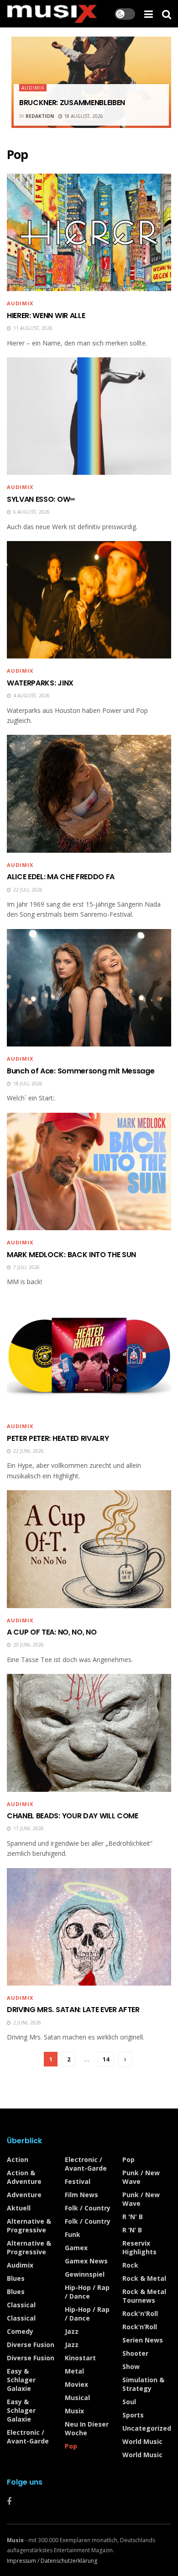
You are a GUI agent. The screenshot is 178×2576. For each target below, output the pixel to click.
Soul (129, 2402)
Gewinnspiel (85, 2274)
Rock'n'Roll (140, 2313)
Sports (133, 2415)
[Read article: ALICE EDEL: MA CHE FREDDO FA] (89, 794)
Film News (81, 2195)
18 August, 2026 (83, 116)
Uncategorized (147, 2428)
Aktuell (19, 2208)
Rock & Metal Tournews (144, 2296)
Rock (130, 2265)
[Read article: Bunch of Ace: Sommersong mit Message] (89, 988)
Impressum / (24, 2561)
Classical (21, 2305)
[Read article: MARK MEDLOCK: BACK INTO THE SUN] (89, 1171)
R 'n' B (133, 2217)
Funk (73, 2234)
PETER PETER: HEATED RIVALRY (58, 1438)
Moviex (76, 2384)
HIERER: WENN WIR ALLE (46, 316)
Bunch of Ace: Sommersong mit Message (81, 1071)
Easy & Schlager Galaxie (21, 2380)
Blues (16, 2278)
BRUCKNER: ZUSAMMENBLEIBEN (72, 103)
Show (131, 2366)
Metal (74, 2371)
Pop (71, 2446)
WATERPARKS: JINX (40, 683)
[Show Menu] (149, 14)
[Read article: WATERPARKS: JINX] (89, 600)
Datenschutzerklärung (69, 2561)
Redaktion (40, 116)
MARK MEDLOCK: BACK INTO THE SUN (71, 1255)
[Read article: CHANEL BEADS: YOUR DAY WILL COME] (89, 1733)
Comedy (20, 2331)
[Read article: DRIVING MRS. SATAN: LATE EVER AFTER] (89, 1927)
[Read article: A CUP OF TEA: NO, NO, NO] (89, 1549)
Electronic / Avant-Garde (28, 2437)
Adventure (24, 2195)
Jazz (72, 2331)
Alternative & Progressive (29, 2225)
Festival (78, 2181)
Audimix (33, 88)
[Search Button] (167, 14)
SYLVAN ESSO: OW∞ (41, 499)
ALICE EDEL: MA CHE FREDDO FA (61, 877)
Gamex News (86, 2261)
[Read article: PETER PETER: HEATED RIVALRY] (89, 1355)
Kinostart (80, 2358)
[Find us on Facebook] (9, 2502)
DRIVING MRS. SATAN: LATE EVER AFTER (73, 2010)
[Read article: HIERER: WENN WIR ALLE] (89, 232)
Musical (77, 2398)
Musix (74, 2411)
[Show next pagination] (125, 2059)
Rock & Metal (144, 2278)
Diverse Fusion (31, 2345)
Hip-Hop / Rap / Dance (87, 2292)
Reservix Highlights (139, 2247)
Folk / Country (88, 2208)
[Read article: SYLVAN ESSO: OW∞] (89, 416)
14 (106, 2059)
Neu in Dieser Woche (87, 2428)
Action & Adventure (24, 2177)
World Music (142, 2441)
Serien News (143, 2340)
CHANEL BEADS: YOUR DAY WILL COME (73, 1816)
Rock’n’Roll (140, 2327)
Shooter (135, 2353)
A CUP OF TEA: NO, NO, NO (52, 1632)
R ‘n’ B (132, 2230)
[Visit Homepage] (52, 14)
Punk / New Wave (141, 2177)
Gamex (76, 2248)
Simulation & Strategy (143, 2384)
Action (18, 2159)
